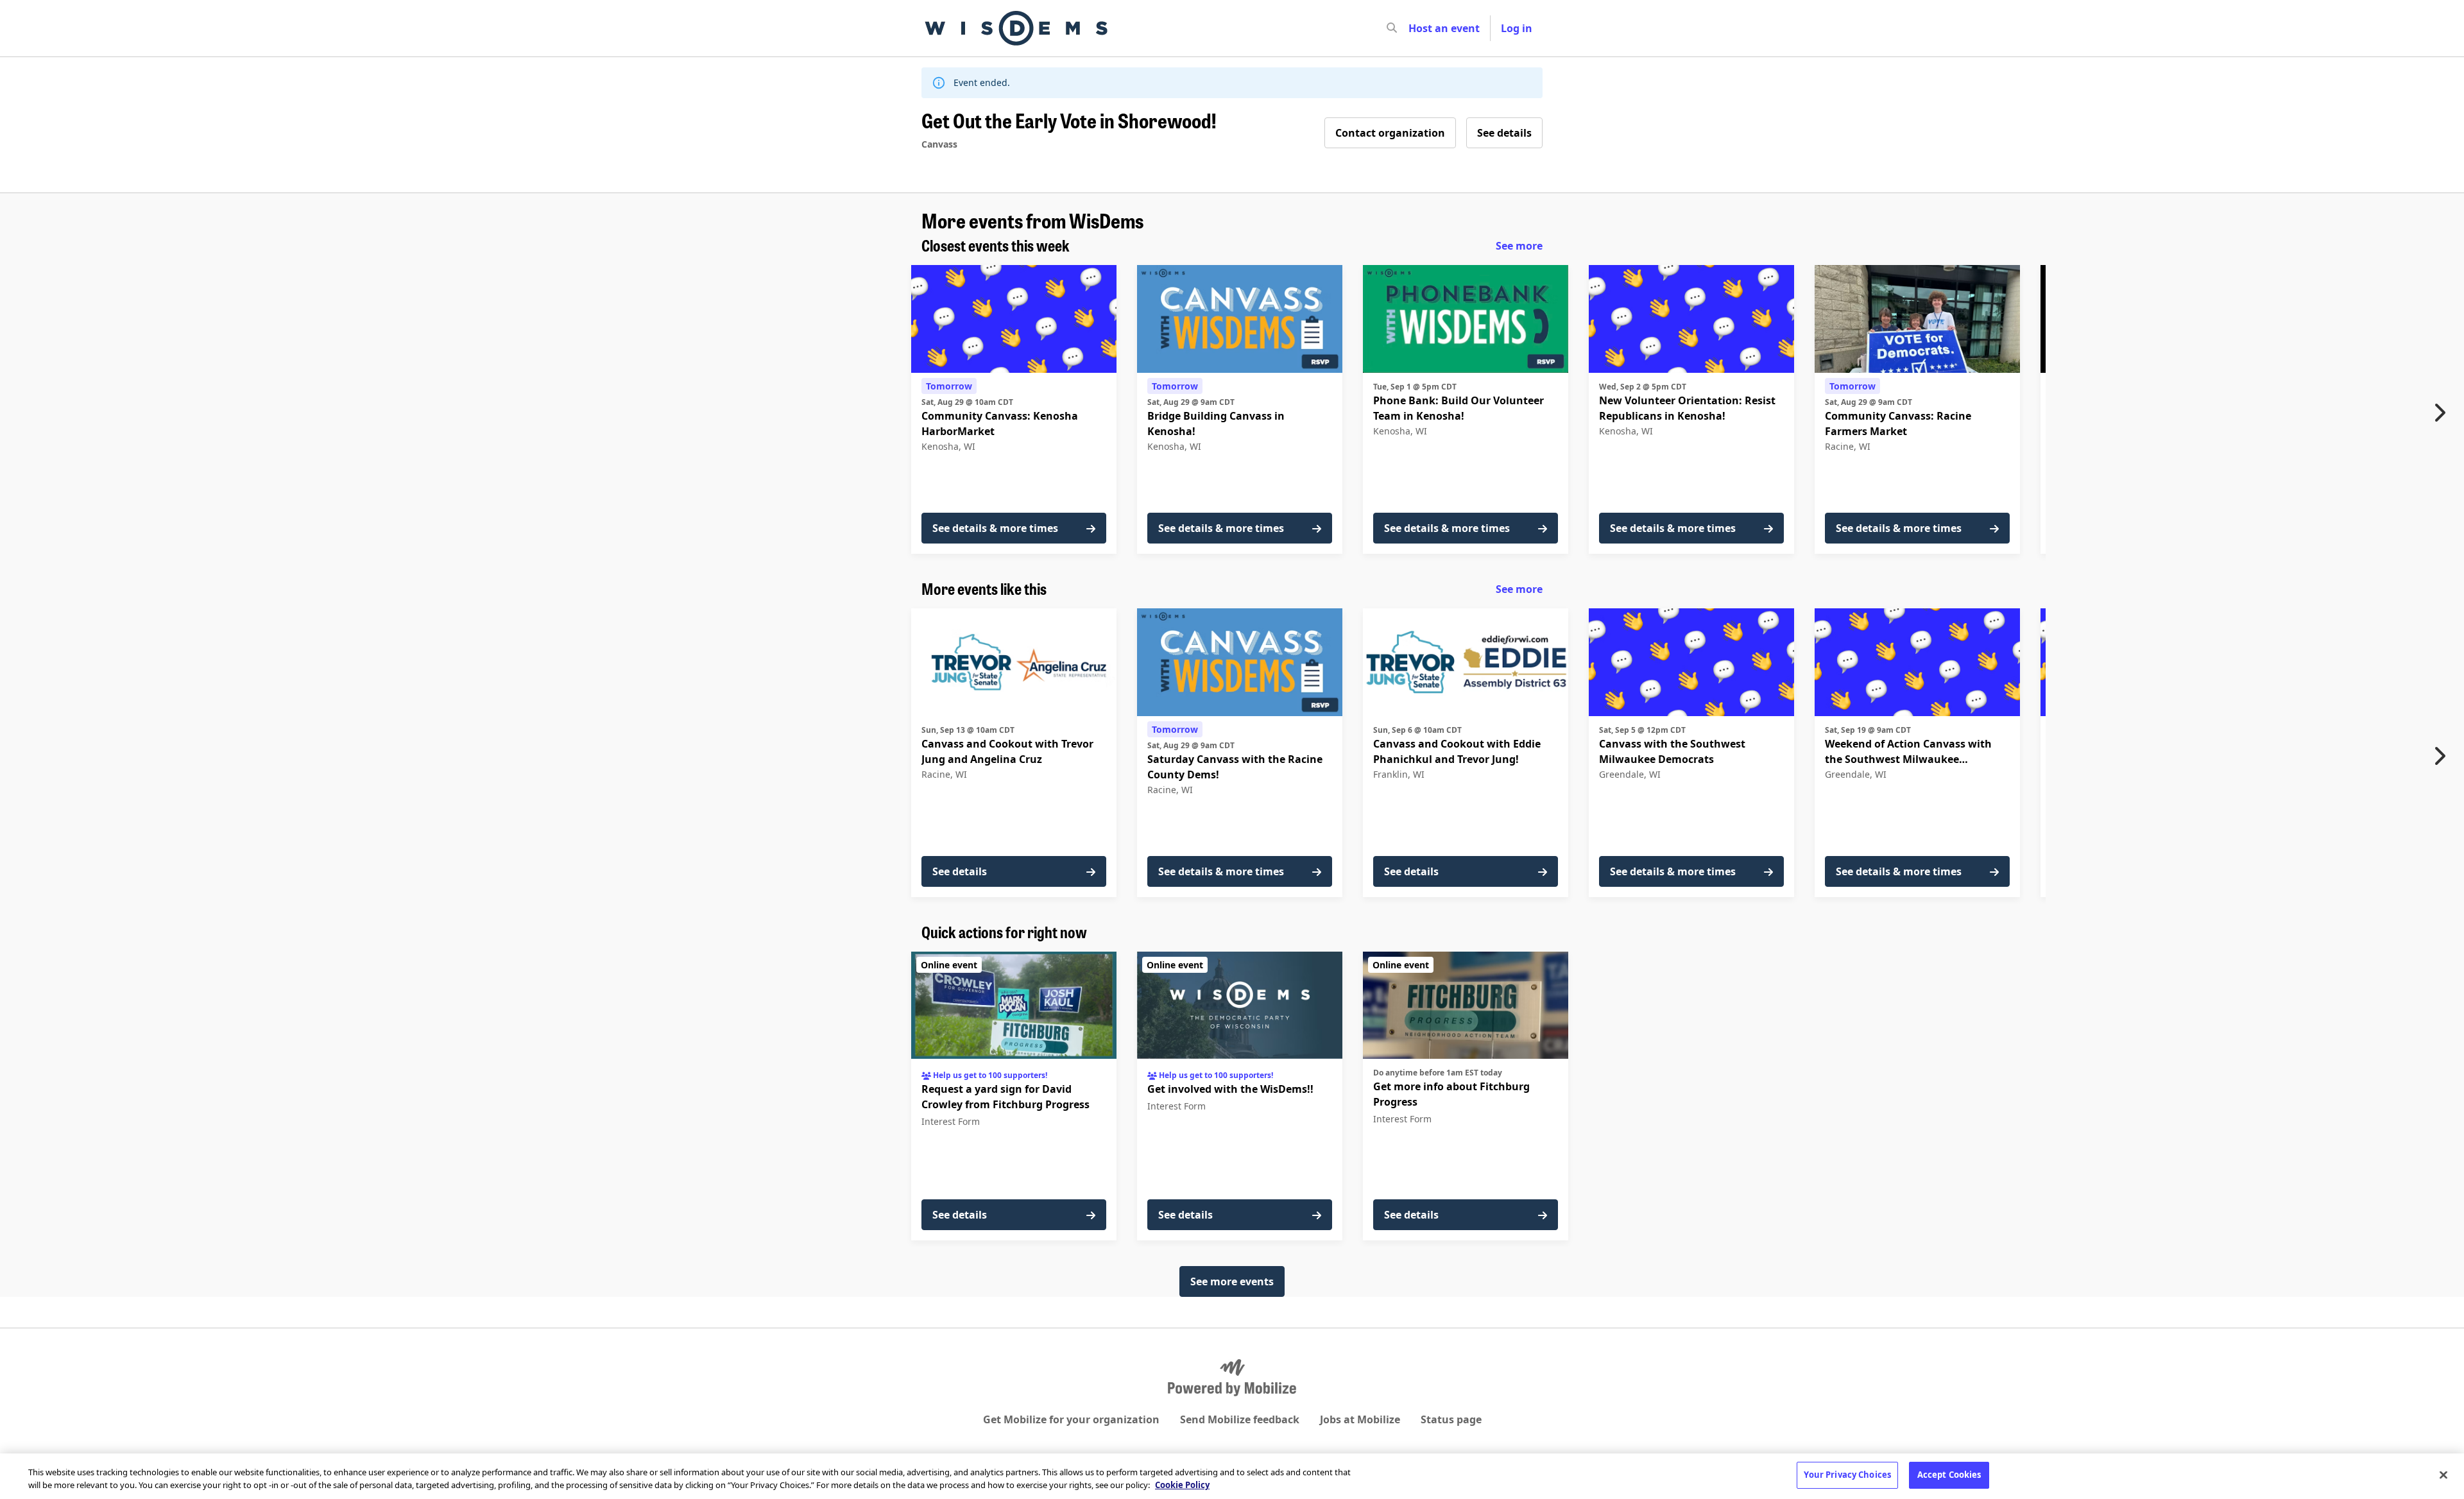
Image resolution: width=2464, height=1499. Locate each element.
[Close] (2443, 1475)
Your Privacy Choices (1847, 1475)
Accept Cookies (1949, 1475)
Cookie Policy (1182, 1485)
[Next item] (2443, 413)
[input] (1415, 28)
